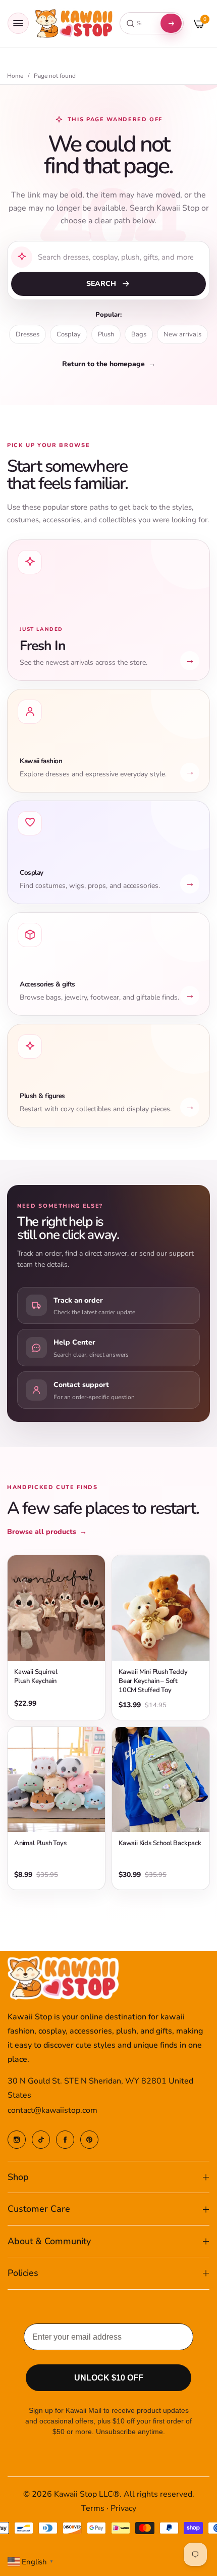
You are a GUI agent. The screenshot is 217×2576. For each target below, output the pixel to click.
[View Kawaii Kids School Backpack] (161, 1779)
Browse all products (47, 1532)
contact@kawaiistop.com (52, 2110)
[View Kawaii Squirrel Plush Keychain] (56, 1608)
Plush (106, 334)
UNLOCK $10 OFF (109, 2378)
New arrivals (182, 334)
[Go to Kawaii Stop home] (74, 23)
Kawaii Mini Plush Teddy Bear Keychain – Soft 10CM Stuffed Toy (153, 1681)
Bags (139, 334)
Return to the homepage (109, 364)
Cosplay (69, 334)
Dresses (28, 334)
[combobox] (139, 23)
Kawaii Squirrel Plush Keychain (36, 1676)
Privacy (123, 2508)
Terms (93, 2508)
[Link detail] (17, 2140)
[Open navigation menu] (18, 23)
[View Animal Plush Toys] (56, 1779)
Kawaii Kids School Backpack (160, 1843)
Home (15, 76)
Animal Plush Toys (40, 1843)
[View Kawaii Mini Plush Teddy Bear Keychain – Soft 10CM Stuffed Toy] (161, 1608)
